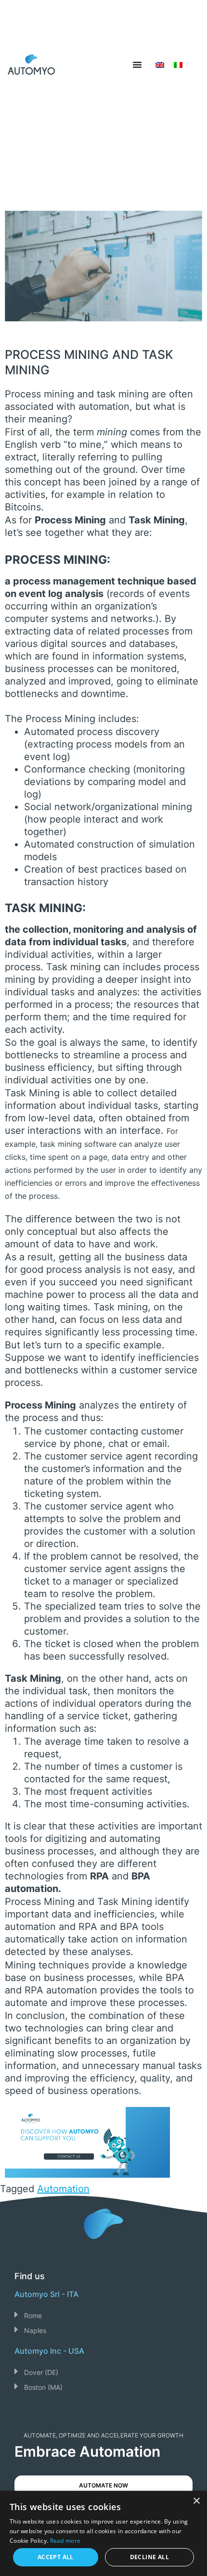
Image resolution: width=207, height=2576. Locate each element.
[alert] (103, 2533)
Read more (65, 2541)
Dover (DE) (41, 2372)
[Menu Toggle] (137, 64)
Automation (63, 2189)
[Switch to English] (160, 64)
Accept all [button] (56, 2557)
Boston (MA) (43, 2387)
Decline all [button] (149, 2557)
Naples (35, 2330)
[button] (103, 2315)
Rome (33, 2316)
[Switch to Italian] (178, 64)
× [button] (196, 2501)
